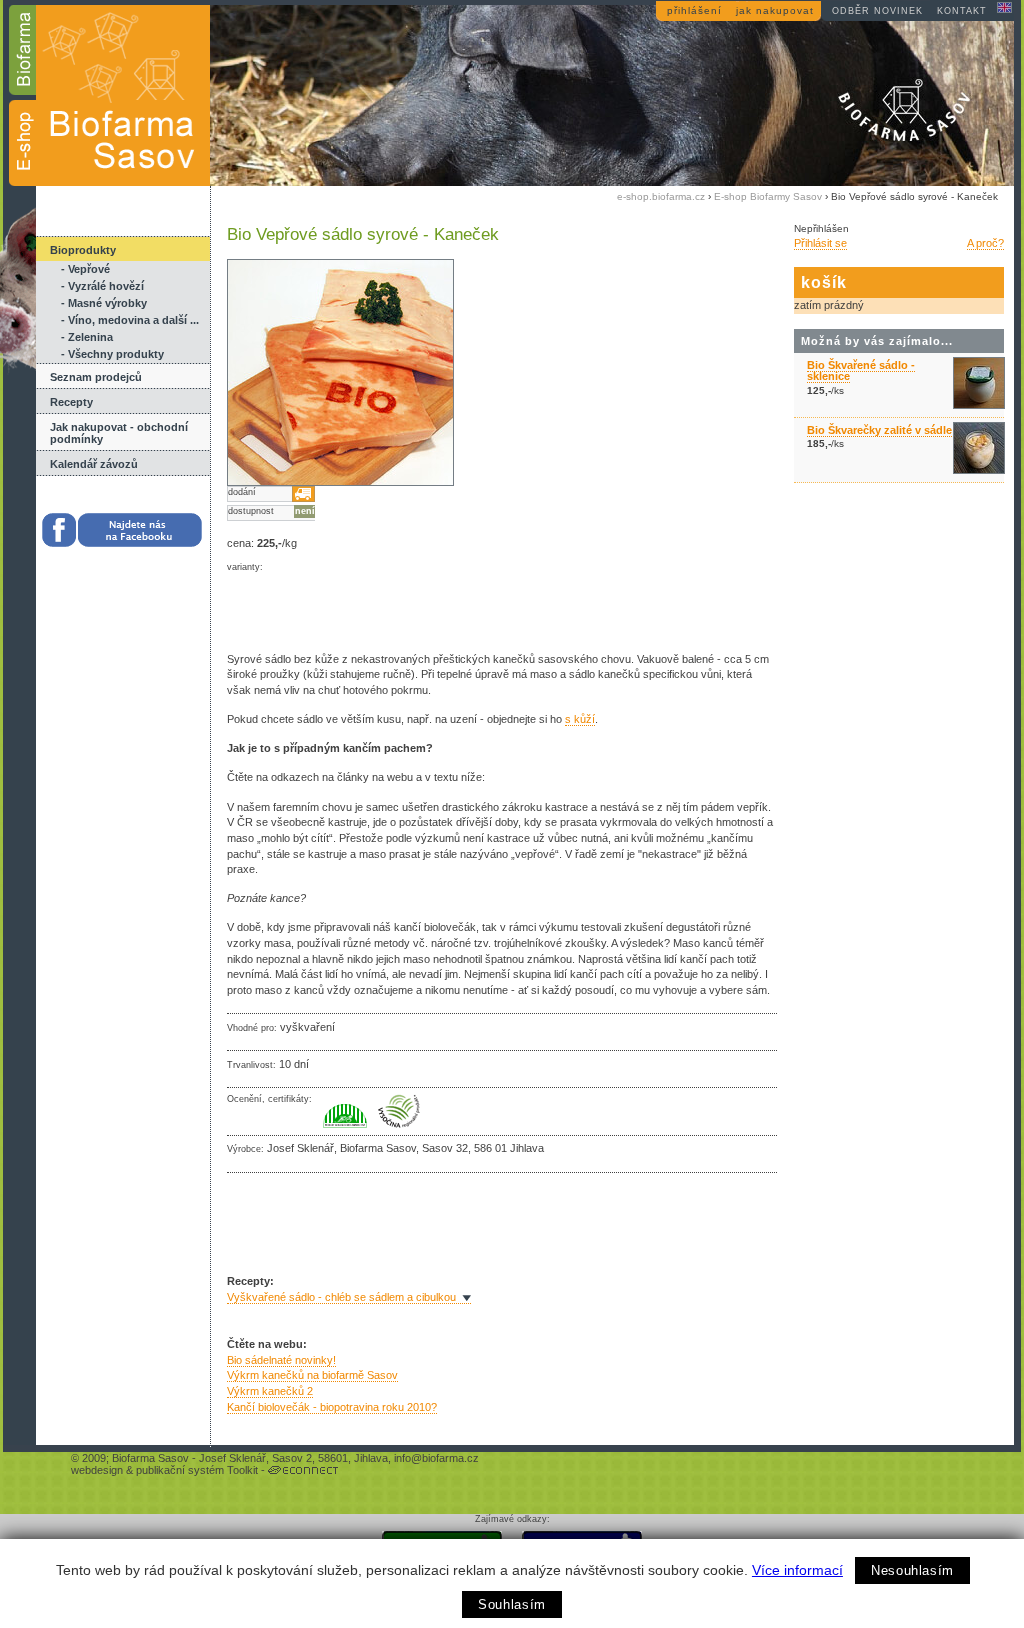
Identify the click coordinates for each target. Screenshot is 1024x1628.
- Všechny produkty (112, 354)
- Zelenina (87, 337)
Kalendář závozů (94, 464)
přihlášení (694, 10)
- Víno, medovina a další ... (130, 320)
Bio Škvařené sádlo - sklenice (861, 370)
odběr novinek (877, 11)
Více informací (797, 1570)
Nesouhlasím (912, 1570)
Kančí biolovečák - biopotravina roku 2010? (332, 1407)
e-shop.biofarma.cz (661, 196)
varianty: (245, 567)
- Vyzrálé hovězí (102, 286)
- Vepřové (85, 269)
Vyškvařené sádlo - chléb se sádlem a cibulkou (341, 1297)
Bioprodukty (83, 250)
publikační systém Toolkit (197, 1470)
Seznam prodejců (96, 377)
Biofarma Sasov (150, 1458)
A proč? (985, 243)
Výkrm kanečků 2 (270, 1391)
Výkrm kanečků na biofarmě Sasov (312, 1375)
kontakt (962, 11)
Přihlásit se (820, 243)
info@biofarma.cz (436, 1458)
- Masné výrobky (104, 303)
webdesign (97, 1470)
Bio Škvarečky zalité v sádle (879, 430)
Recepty (71, 402)
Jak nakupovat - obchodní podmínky (119, 433)
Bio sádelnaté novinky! (281, 1360)
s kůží (580, 719)
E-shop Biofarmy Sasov (768, 196)
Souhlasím (512, 1604)
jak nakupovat (775, 10)
